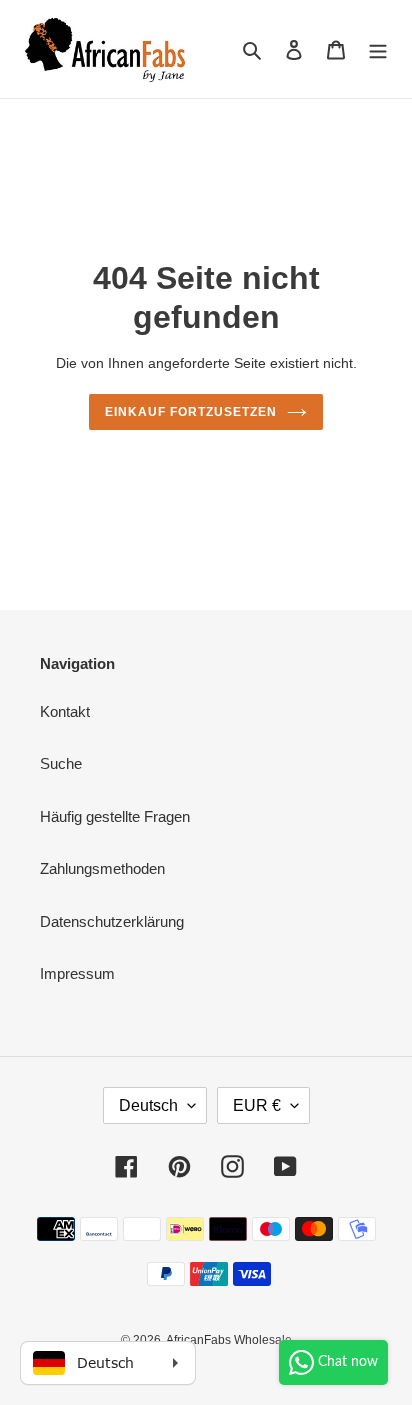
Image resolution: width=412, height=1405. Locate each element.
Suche (61, 763)
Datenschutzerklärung (112, 921)
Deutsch (148, 1105)
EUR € (257, 1105)
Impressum (77, 973)
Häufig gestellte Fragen (115, 816)
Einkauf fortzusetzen (190, 412)
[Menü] (378, 49)
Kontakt (65, 711)
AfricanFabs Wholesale (229, 1340)
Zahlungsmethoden (102, 868)
